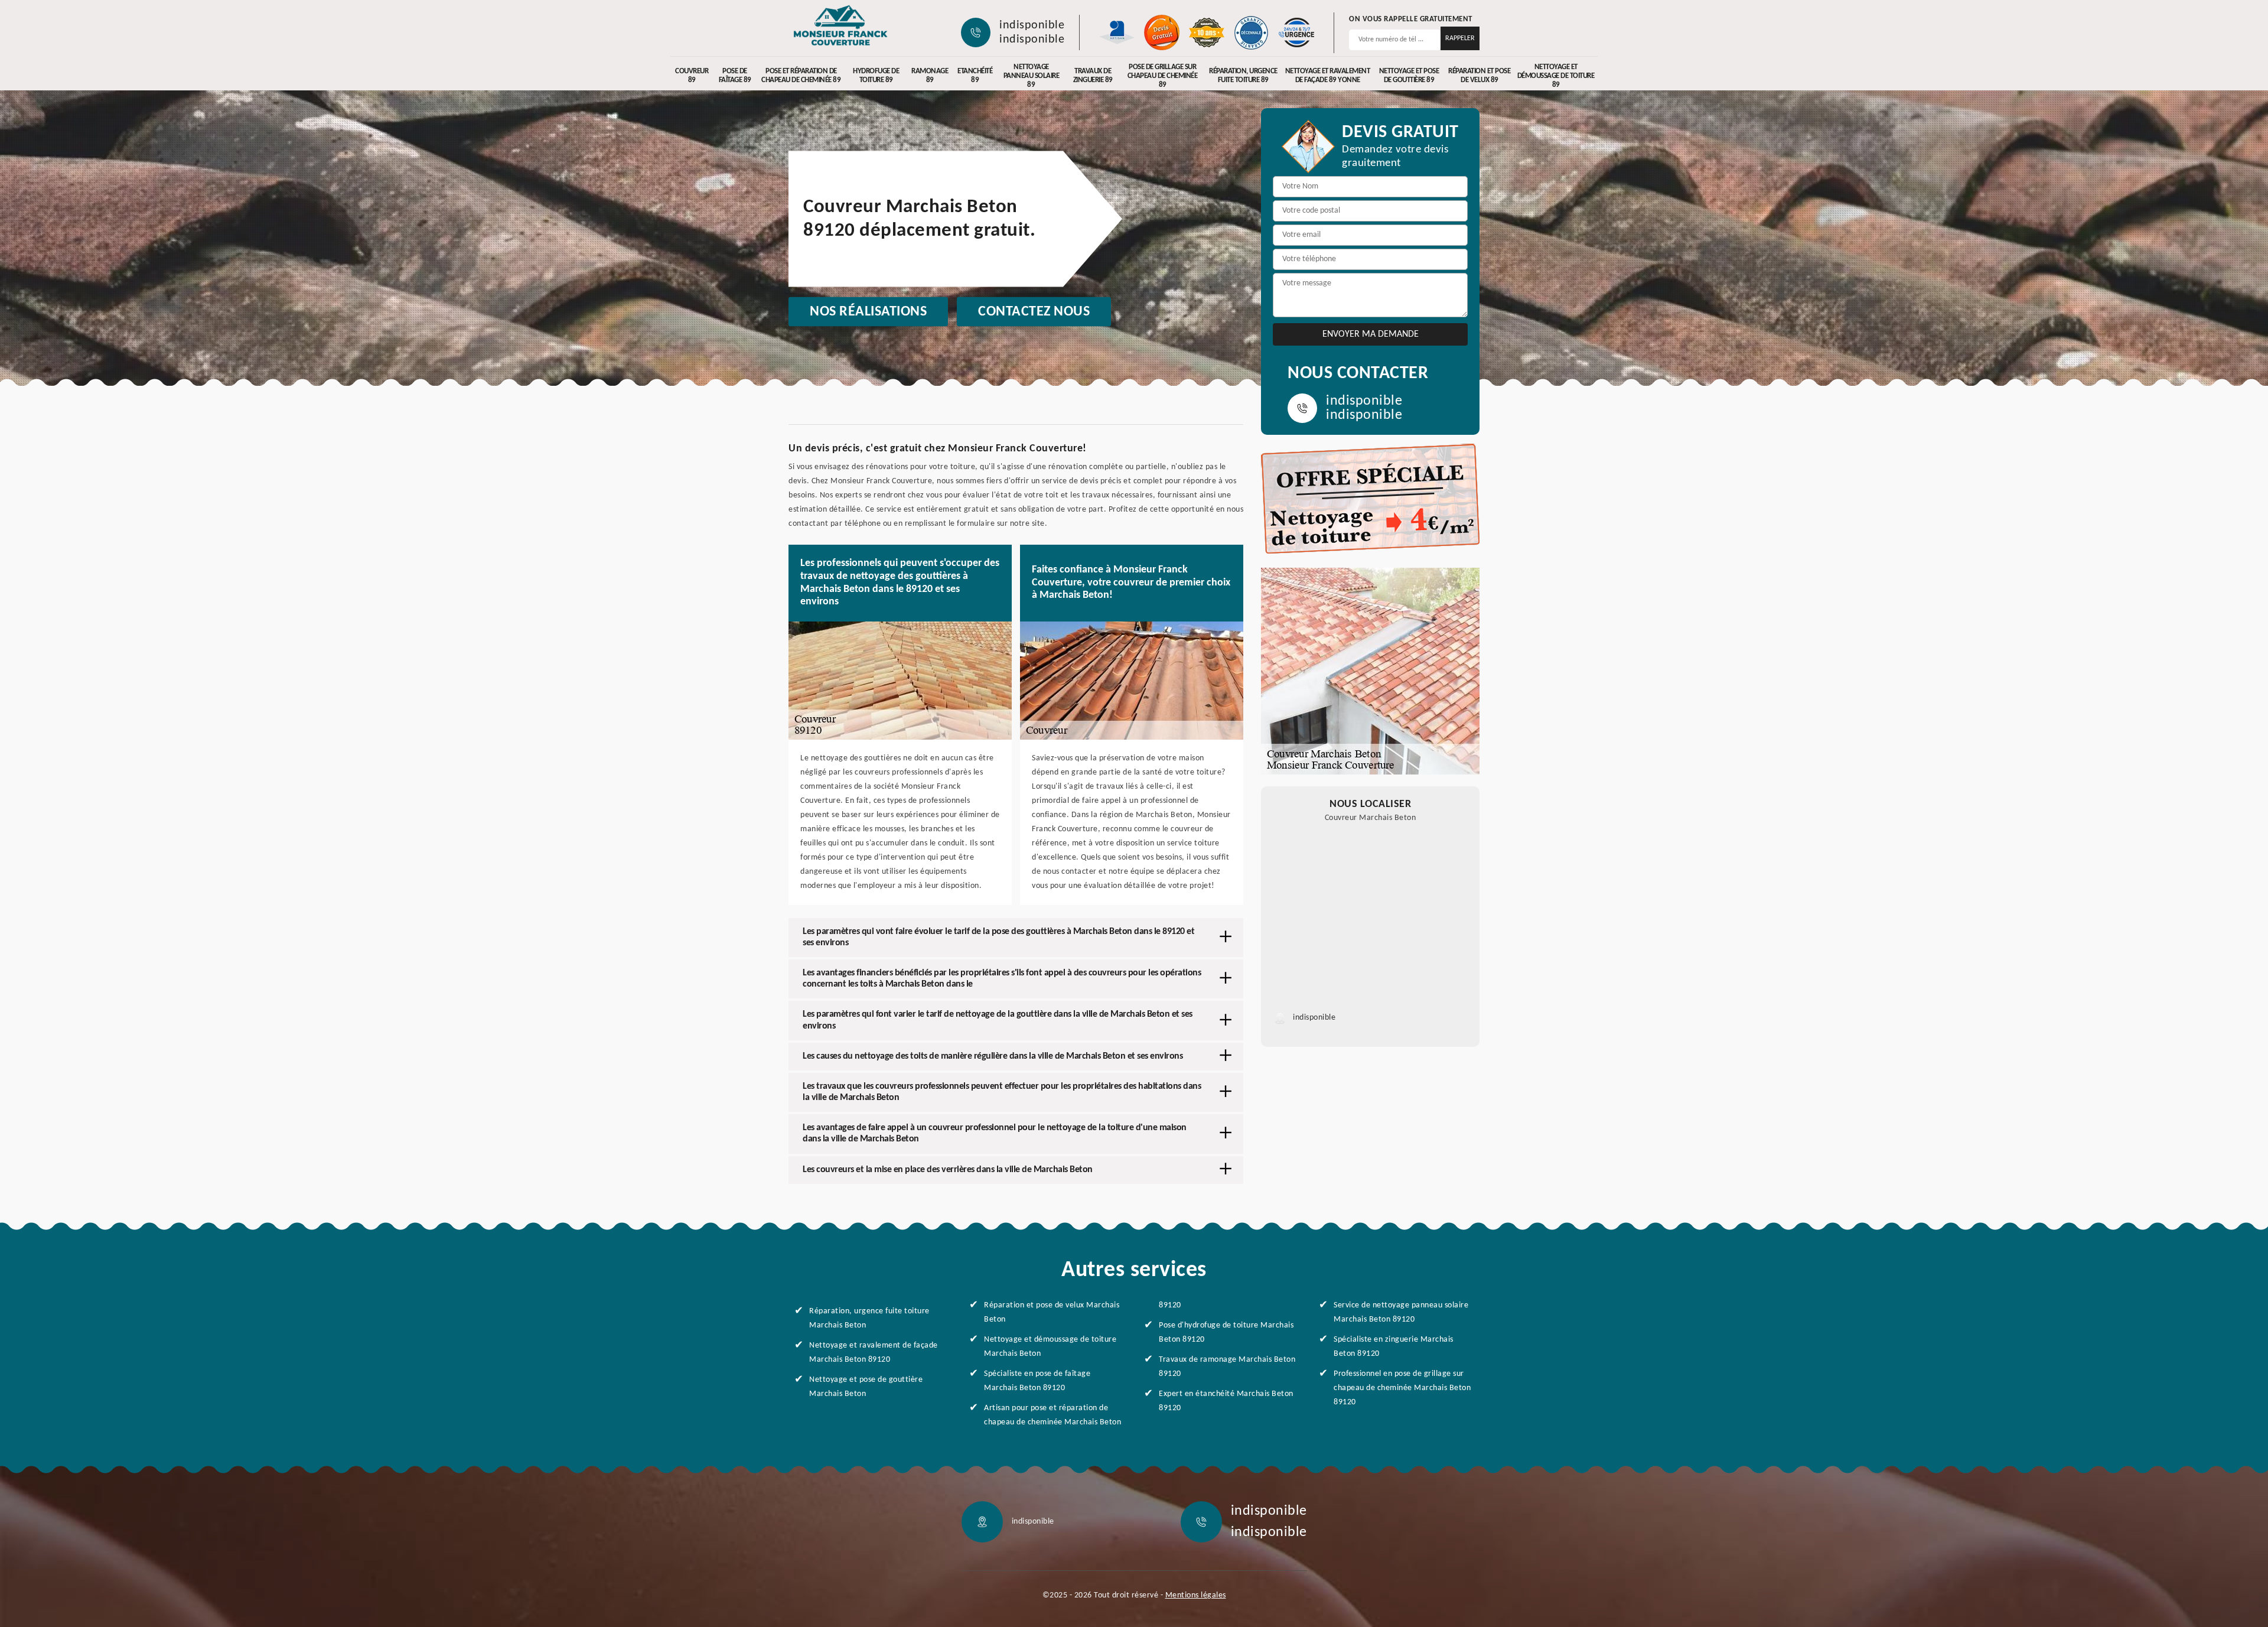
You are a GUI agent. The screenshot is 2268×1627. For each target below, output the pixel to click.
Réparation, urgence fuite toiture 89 (1243, 76)
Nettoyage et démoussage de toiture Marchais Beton (1050, 1347)
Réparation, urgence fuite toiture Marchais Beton (869, 1318)
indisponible (1032, 25)
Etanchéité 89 (975, 76)
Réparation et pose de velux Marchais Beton (1052, 1312)
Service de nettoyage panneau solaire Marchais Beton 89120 (1401, 1312)
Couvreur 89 (692, 76)
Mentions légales (1196, 1595)
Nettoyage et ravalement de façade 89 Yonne (1328, 76)
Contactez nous (1034, 312)
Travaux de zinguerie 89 (1093, 76)
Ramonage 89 (930, 76)
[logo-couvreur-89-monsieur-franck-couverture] (840, 27)
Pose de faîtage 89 (735, 76)
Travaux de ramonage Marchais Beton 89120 (1227, 1367)
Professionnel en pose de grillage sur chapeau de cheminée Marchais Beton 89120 (1402, 1388)
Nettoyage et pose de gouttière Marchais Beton (866, 1387)
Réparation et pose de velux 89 (1479, 76)
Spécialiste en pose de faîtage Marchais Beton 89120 (1037, 1381)
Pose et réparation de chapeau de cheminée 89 (801, 76)
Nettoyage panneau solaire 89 (1032, 76)
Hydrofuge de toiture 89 (876, 76)
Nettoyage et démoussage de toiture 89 (1556, 76)
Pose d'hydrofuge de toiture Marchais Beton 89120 (1226, 1332)
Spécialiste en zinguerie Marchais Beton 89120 (1394, 1347)
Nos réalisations (868, 312)
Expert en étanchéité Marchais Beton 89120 (1226, 1401)
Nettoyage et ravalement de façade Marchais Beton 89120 (874, 1353)
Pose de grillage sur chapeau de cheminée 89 (1163, 76)
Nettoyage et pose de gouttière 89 (1409, 76)
